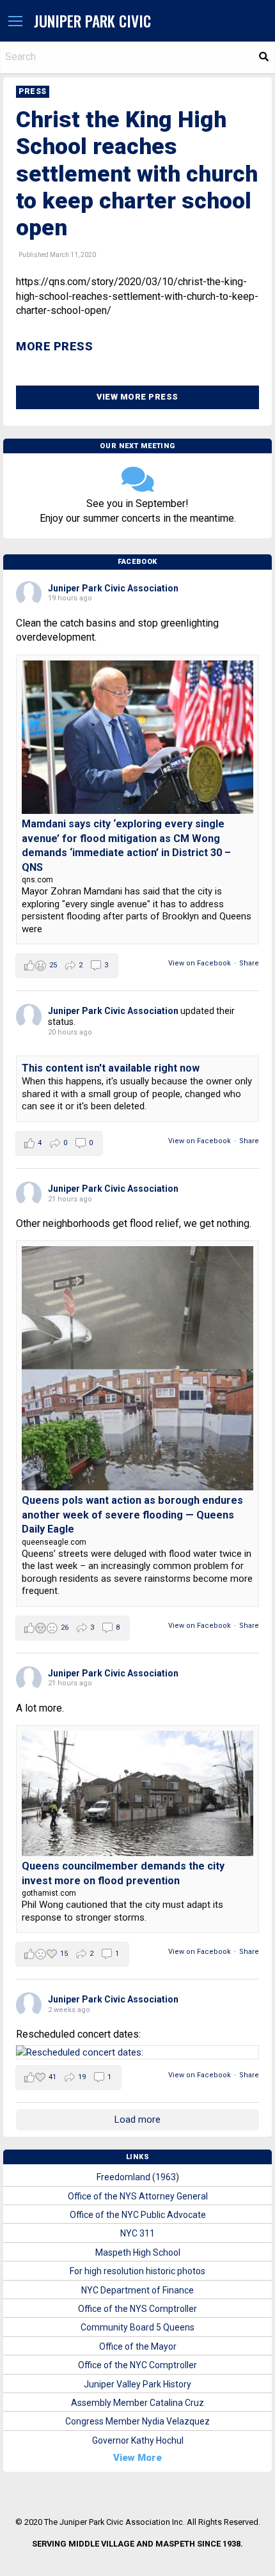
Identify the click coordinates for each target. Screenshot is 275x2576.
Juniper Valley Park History (137, 2384)
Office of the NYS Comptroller (137, 2309)
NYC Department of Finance (137, 2290)
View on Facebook (200, 963)
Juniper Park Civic (92, 21)
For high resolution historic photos (137, 2271)
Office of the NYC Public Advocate (138, 2215)
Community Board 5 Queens (137, 2327)
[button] (15, 22)
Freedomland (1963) (138, 2177)
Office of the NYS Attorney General (138, 2196)
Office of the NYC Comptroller (137, 2365)
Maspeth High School (138, 2252)
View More (137, 2458)
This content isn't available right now (111, 1068)
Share (249, 963)
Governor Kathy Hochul (138, 2440)
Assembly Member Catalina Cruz (137, 2403)
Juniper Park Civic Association (113, 588)
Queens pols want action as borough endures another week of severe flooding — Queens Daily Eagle (132, 1515)
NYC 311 (137, 2233)
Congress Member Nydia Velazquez (137, 2421)
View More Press (137, 397)
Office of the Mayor (138, 2346)
